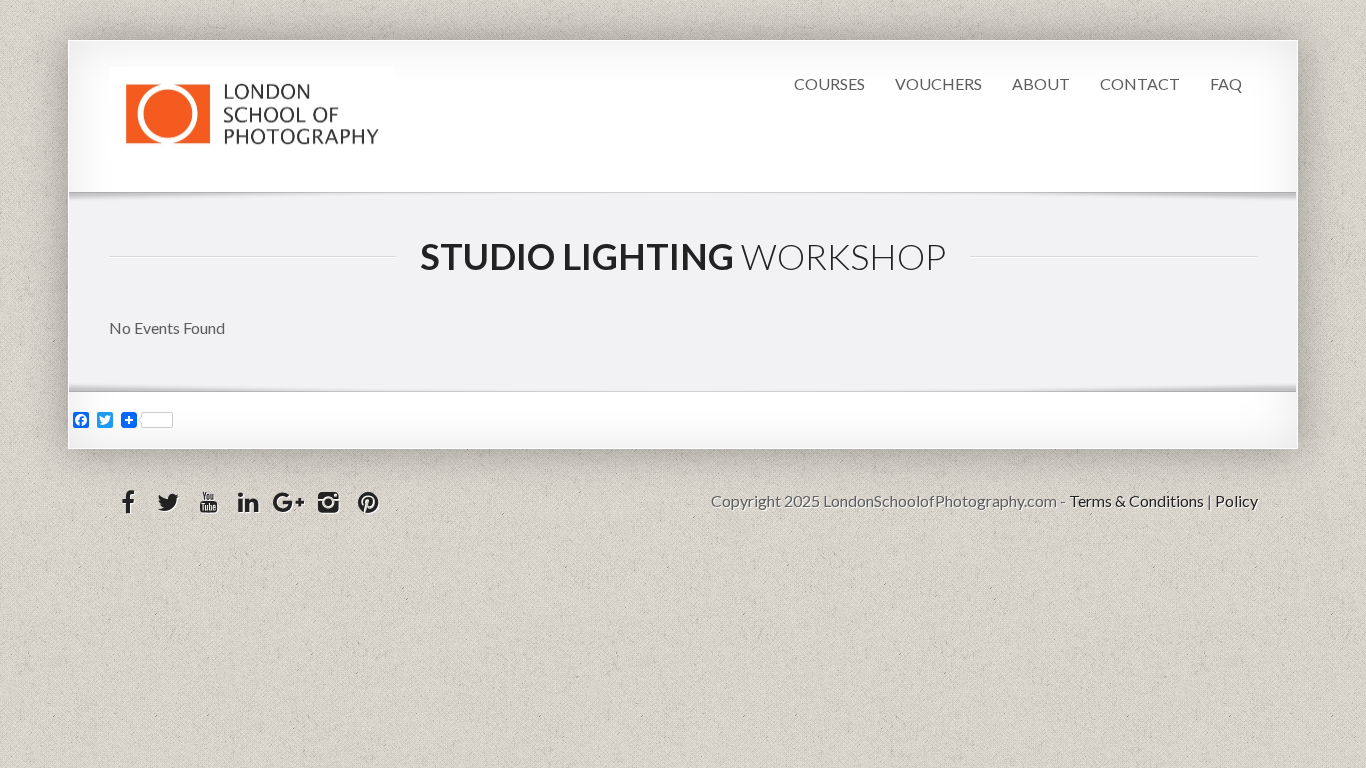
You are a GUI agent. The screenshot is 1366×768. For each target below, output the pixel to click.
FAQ (1226, 83)
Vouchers (938, 83)
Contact (1140, 83)
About (1041, 83)
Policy (1236, 500)
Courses (829, 83)
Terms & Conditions (1136, 500)
